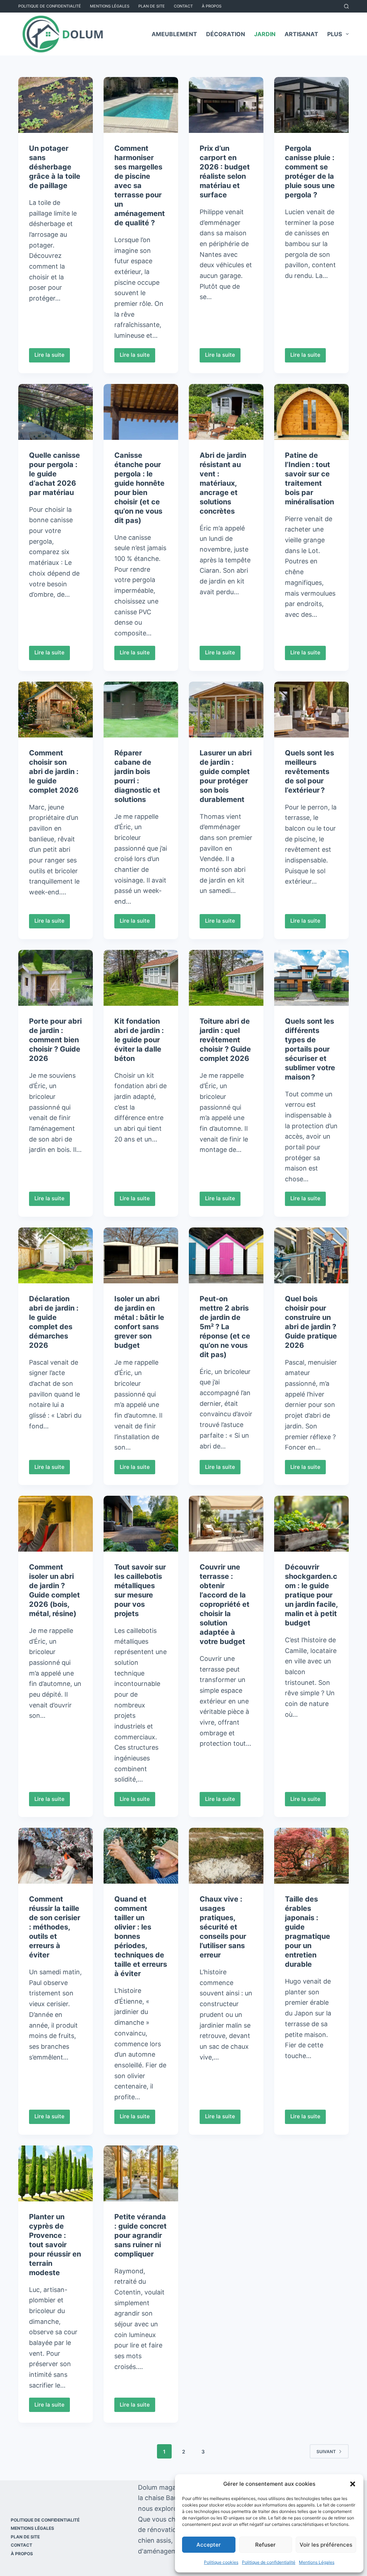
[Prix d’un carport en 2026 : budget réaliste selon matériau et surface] (226, 105)
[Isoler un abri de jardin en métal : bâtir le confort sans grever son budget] (141, 1255)
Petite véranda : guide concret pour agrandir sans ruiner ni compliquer (140, 2235)
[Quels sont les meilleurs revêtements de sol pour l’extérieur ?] (311, 710)
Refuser (265, 2545)
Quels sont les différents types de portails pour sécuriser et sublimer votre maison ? (310, 1049)
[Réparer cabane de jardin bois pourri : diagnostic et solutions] (141, 710)
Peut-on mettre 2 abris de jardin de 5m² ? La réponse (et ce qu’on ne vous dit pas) (225, 1327)
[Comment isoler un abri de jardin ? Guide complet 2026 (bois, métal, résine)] (56, 1524)
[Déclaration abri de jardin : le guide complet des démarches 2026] (56, 1255)
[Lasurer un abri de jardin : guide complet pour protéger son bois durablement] (226, 710)
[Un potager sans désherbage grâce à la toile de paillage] (56, 105)
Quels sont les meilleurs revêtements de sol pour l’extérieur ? (309, 772)
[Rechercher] (346, 6)
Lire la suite (52, 357)
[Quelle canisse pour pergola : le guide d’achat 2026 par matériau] (56, 412)
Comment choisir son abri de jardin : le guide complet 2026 (54, 772)
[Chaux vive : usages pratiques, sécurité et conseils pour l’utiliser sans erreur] (226, 1856)
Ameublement (174, 34)
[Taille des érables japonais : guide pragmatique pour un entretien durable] (311, 1856)
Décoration (226, 34)
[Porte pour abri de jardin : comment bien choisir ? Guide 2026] (56, 978)
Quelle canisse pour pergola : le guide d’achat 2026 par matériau (54, 474)
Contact (183, 6)
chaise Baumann (170, 2498)
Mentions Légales (317, 2562)
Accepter (209, 2545)
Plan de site (152, 6)
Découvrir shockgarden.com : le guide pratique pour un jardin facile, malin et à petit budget (311, 1595)
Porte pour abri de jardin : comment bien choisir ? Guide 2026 (55, 1040)
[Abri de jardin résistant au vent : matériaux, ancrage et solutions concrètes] (226, 412)
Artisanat (301, 34)
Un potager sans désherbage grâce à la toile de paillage (55, 167)
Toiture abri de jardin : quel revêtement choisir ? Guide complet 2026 (225, 1040)
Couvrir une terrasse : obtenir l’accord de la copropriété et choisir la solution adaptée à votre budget (225, 1604)
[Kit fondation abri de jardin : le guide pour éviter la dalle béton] (141, 978)
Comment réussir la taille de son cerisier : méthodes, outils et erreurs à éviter (55, 1927)
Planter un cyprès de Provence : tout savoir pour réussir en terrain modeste (55, 2245)
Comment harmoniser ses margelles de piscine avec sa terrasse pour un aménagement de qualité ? (140, 186)
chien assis (154, 2540)
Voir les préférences (326, 2545)
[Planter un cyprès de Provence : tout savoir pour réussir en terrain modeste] (56, 2173)
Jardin (265, 34)
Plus (335, 34)
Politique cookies (221, 2562)
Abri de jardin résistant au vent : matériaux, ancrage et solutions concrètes (223, 483)
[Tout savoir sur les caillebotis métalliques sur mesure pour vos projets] (141, 1524)
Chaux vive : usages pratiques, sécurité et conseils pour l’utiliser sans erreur (223, 1927)
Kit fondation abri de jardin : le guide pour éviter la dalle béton (139, 1040)
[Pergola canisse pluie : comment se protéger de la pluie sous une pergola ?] (311, 105)
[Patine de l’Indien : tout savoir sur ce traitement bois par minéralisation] (311, 412)
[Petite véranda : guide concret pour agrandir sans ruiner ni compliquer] (141, 2173)
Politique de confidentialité (269, 2562)
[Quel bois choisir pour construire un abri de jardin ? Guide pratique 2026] (311, 1255)
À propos (212, 6)
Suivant (326, 2452)
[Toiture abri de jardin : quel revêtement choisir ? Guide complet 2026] (226, 978)
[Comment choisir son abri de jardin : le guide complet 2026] (56, 710)
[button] (353, 2484)
